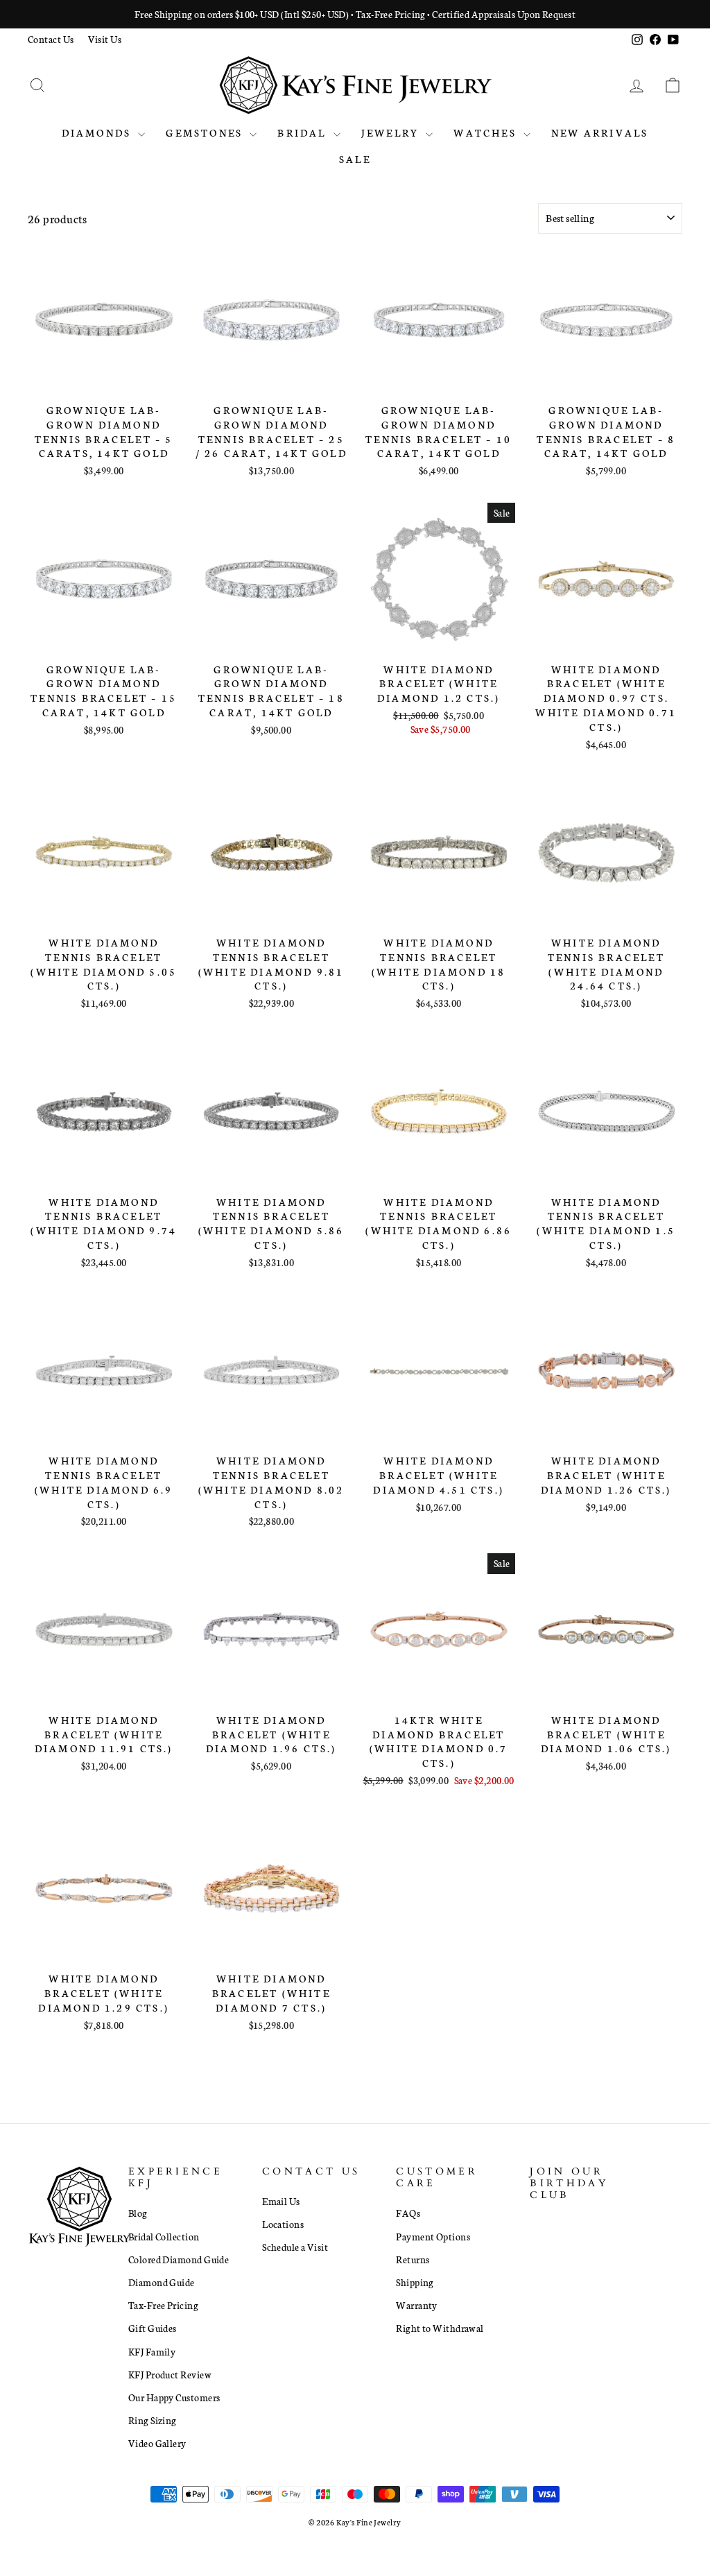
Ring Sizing (153, 2420)
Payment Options (433, 2236)
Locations (283, 2224)
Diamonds (98, 132)
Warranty (417, 2305)
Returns (413, 2259)
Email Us (281, 2201)
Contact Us (51, 39)
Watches (487, 132)
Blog (138, 2213)
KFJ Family (152, 2351)
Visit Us (105, 39)
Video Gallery (157, 2443)
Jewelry (392, 132)
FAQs (408, 2213)
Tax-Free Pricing (163, 2305)
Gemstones (206, 132)
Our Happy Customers (174, 2397)
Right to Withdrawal (440, 2328)
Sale (355, 159)
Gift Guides (153, 2328)
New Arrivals (600, 132)
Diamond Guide (162, 2282)
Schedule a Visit (295, 2247)
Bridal (303, 132)
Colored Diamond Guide (179, 2259)
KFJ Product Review (170, 2374)
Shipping (415, 2282)
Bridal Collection (164, 2236)
